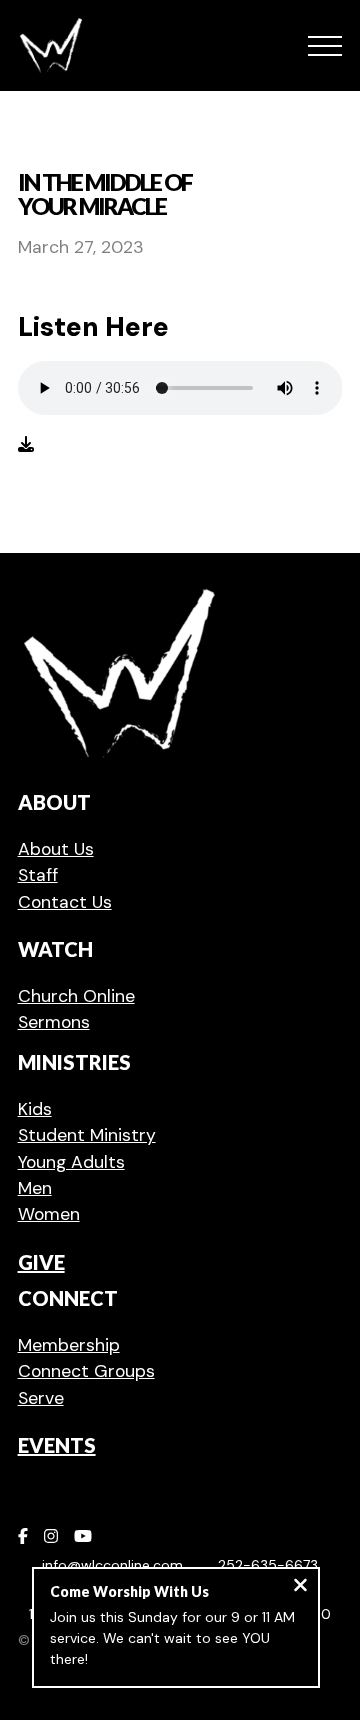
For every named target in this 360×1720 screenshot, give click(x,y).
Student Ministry (87, 1135)
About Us (56, 849)
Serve (41, 1398)
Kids (35, 1109)
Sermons (54, 1022)
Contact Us (65, 902)
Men (35, 1188)
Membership (69, 1345)
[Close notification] (300, 1587)
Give (41, 1262)
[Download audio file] (26, 445)
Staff (38, 875)
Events (57, 1445)
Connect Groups (86, 1371)
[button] (325, 46)
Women (49, 1214)
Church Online (76, 996)
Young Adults (71, 1162)
